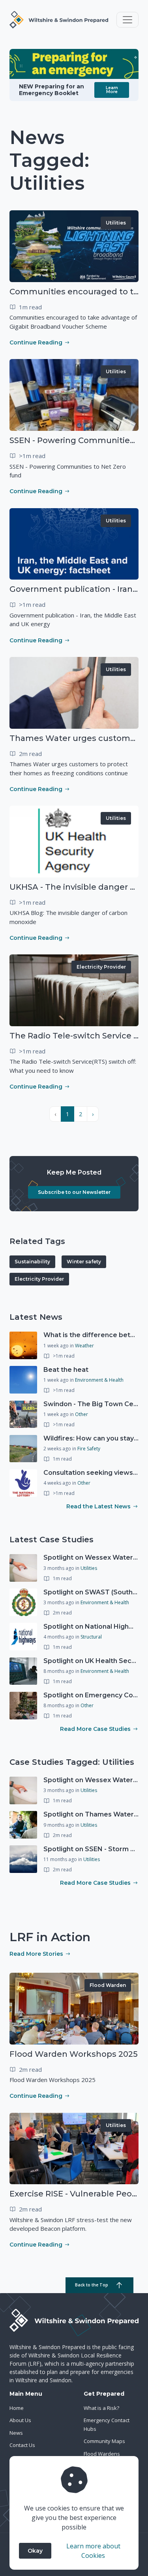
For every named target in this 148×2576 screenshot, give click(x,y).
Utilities (116, 223)
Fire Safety (89, 1449)
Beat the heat (66, 1370)
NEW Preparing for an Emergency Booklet (52, 90)
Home (17, 2408)
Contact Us (22, 2445)
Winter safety (84, 1262)
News (16, 2433)
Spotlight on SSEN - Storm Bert (94, 1849)
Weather (84, 1346)
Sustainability (32, 1262)
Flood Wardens (102, 2454)
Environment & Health (99, 1380)
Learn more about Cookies (93, 2551)
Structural (91, 1637)
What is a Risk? (101, 2408)
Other (81, 1414)
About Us (20, 2420)
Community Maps (104, 2441)
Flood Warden (108, 1985)
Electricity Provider (101, 967)
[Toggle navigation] (127, 20)
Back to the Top (92, 2285)
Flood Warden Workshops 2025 (74, 2054)
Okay (35, 2551)
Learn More (112, 90)
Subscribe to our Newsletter (74, 1192)
